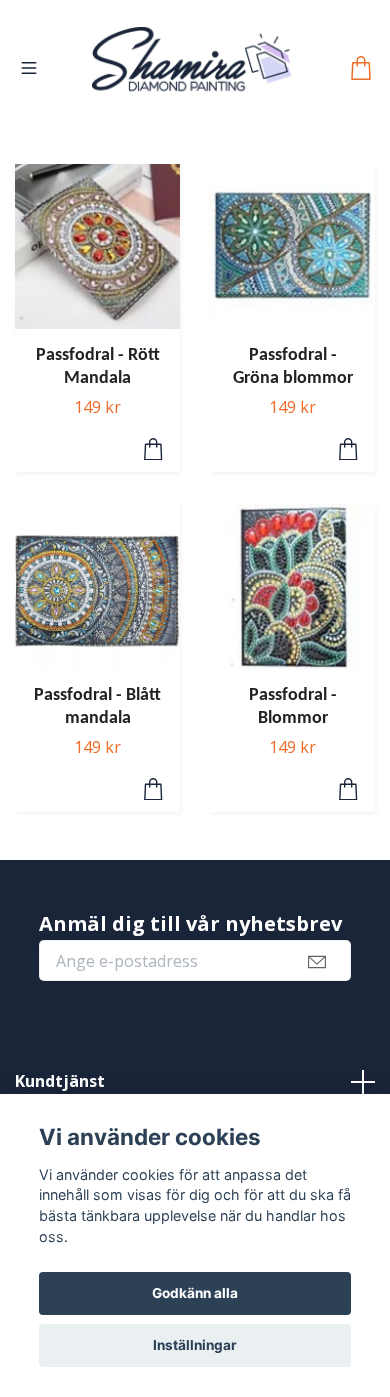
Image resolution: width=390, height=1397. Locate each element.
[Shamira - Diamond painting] (191, 84)
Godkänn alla (195, 1293)
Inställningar (195, 1345)
